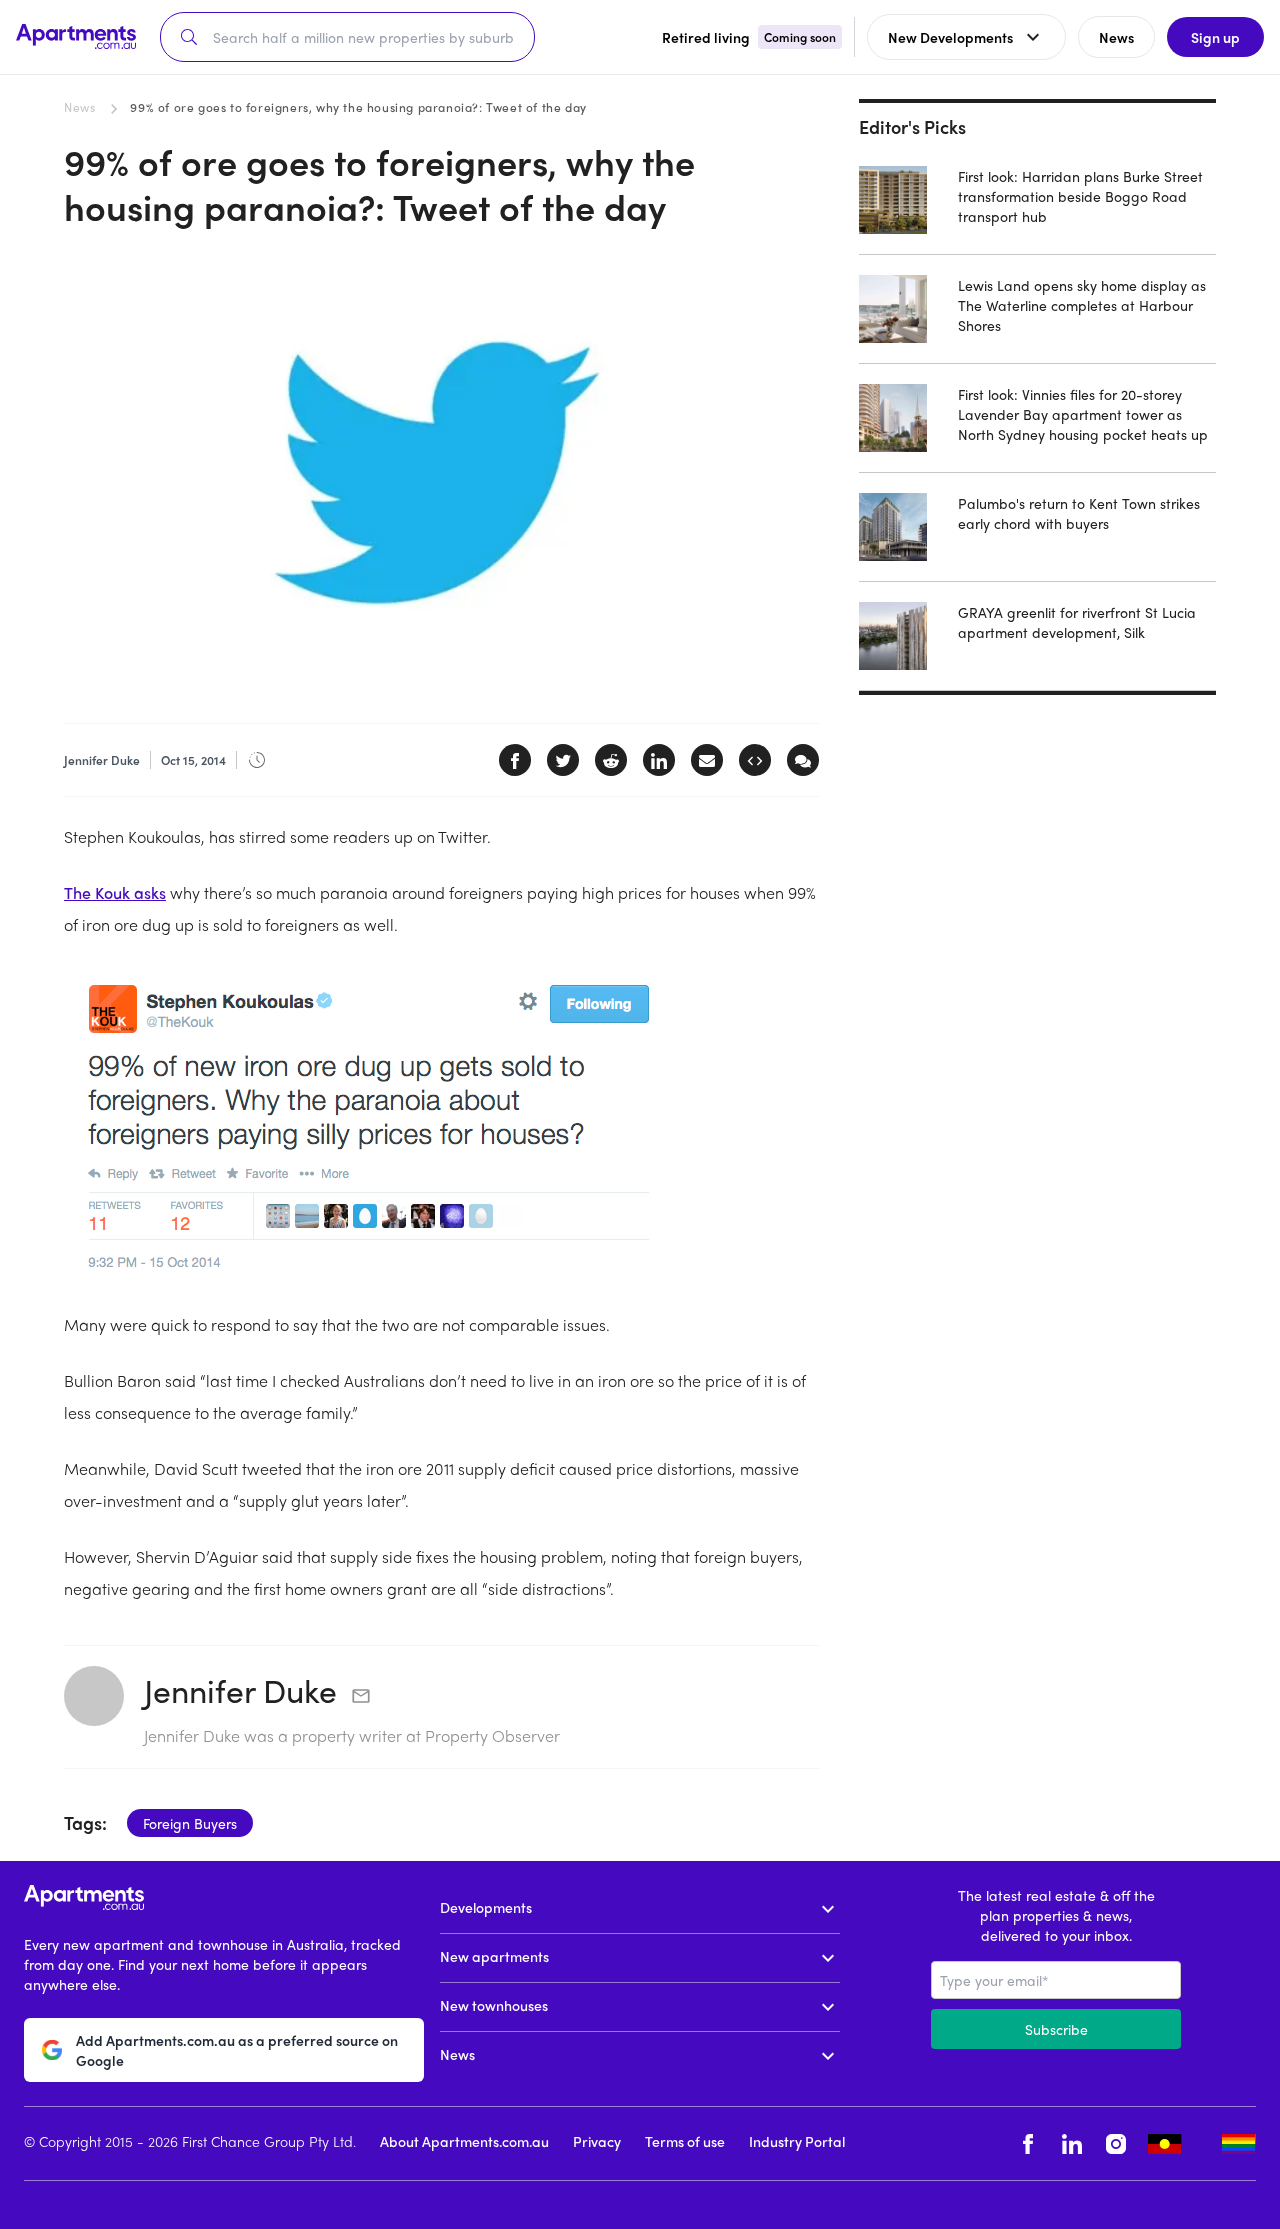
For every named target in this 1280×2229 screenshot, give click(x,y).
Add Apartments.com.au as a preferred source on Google (237, 2050)
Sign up (1215, 37)
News (79, 107)
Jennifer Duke (240, 1690)
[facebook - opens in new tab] (1028, 2143)
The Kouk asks (115, 892)
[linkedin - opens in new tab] (1072, 2143)
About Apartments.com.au (464, 2141)
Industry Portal (797, 2141)
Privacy (597, 2141)
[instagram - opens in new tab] (1116, 2143)
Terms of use (685, 2141)
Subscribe (1056, 2029)
